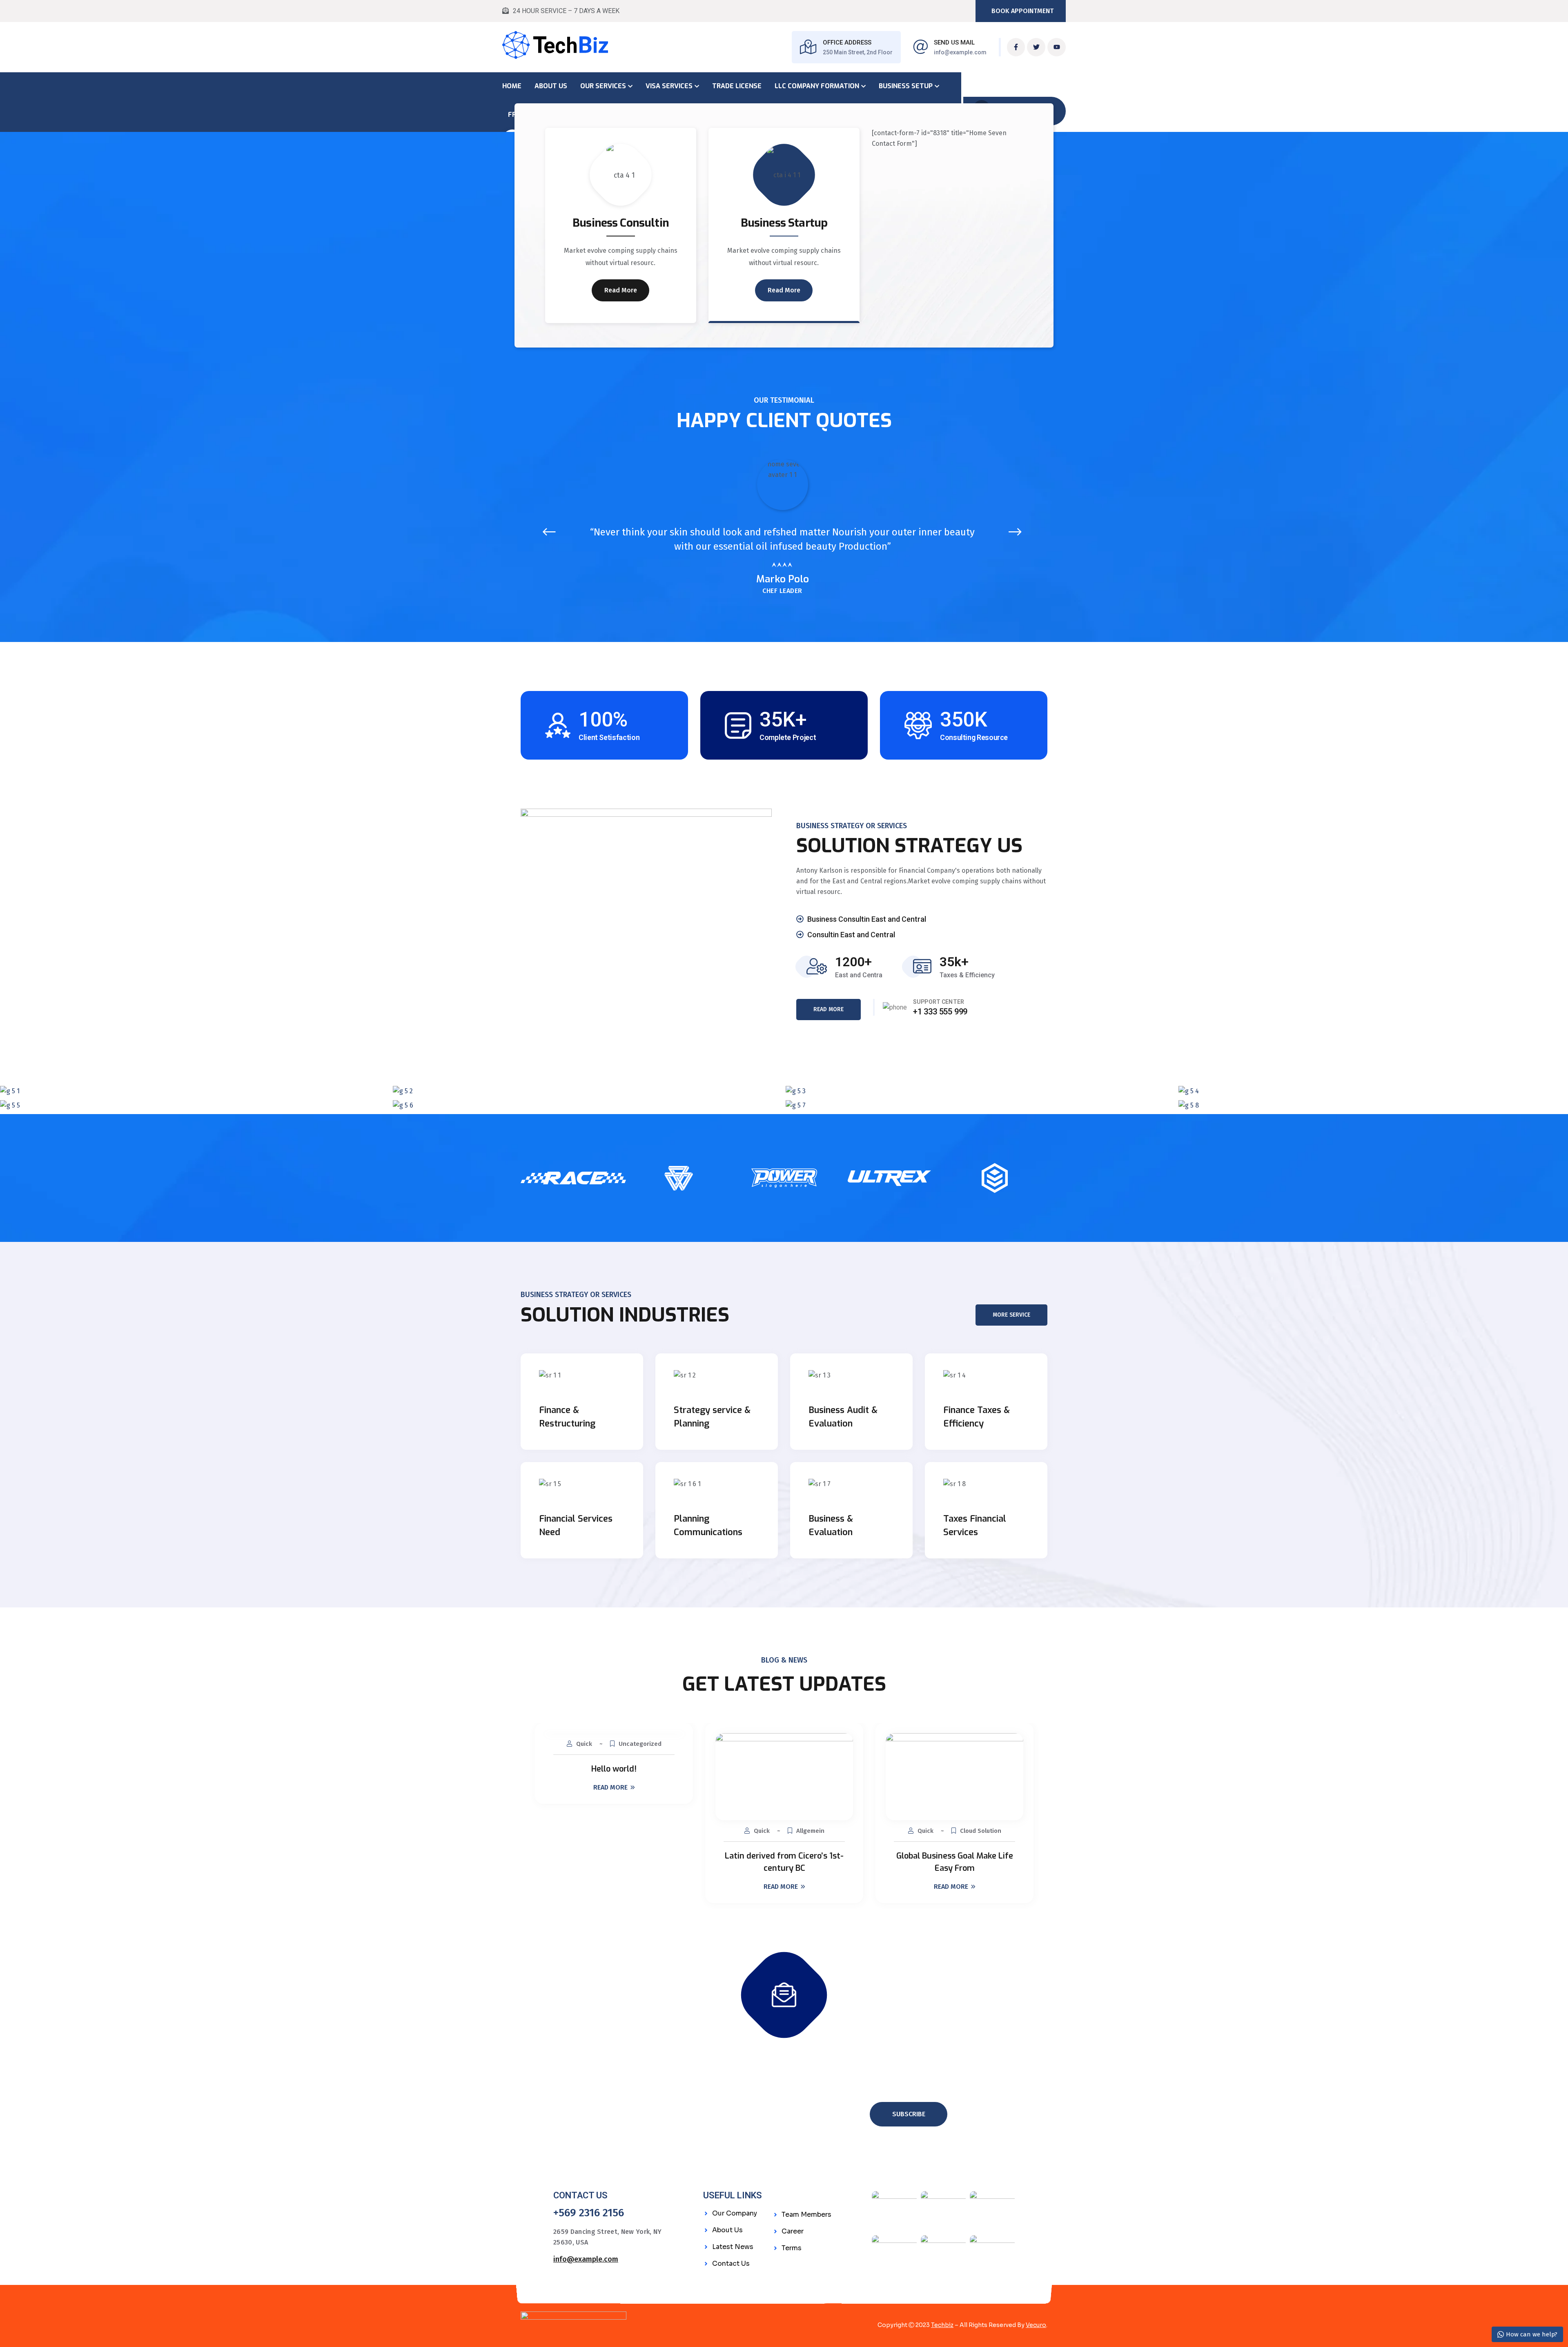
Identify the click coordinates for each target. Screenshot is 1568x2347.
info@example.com (960, 52)
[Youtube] (1057, 47)
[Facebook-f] (1016, 47)
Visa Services (669, 86)
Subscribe (909, 2114)
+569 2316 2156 (589, 2213)
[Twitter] (1036, 47)
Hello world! (614, 1769)
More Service (1011, 1315)
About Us (551, 86)
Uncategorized (640, 1744)
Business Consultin (621, 223)
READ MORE (829, 1009)
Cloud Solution (981, 1831)
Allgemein (810, 1831)
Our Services (603, 86)
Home (512, 86)
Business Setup (906, 86)
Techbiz (942, 2325)
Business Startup (784, 223)
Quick (584, 1744)
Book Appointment (1022, 11)
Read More (621, 290)
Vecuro (1036, 2325)
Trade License (737, 86)
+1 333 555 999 (940, 1012)
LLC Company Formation (817, 86)
